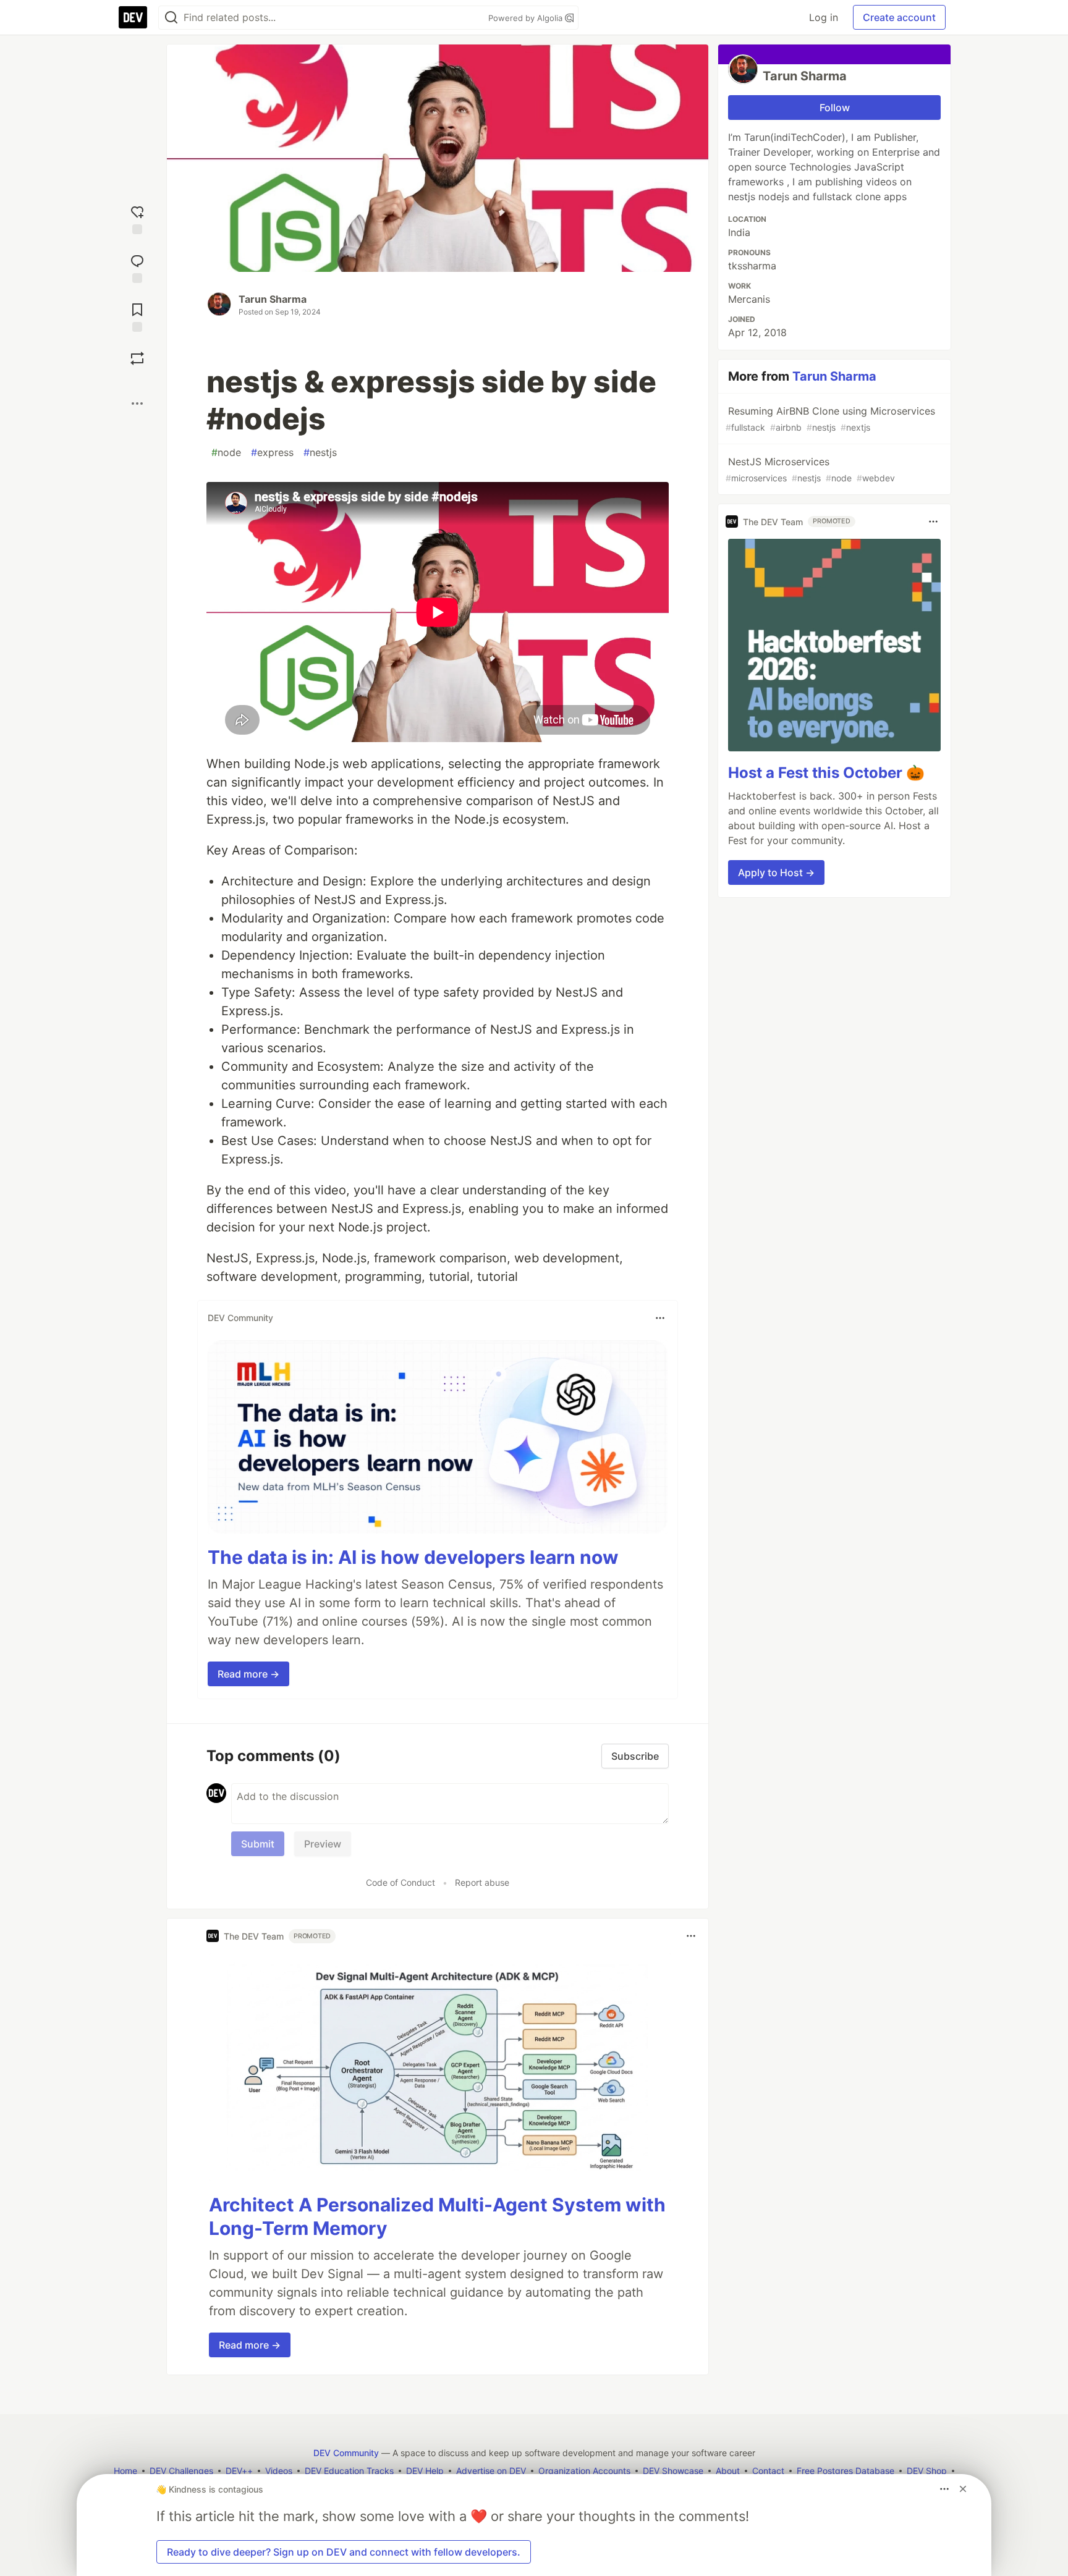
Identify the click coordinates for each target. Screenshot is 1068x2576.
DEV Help (425, 2471)
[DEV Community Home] (133, 17)
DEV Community (346, 2453)
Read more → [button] (248, 1674)
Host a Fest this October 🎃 (826, 773)
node (226, 452)
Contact (768, 2471)
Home (125, 2471)
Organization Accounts (584, 2471)
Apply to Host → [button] (776, 872)
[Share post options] (137, 403)
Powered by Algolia (527, 18)
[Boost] (137, 358)
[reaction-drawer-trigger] (137, 218)
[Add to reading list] (137, 316)
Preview (323, 1844)
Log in (824, 17)
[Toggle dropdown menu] (660, 1318)
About (728, 2471)
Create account (899, 17)
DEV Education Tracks (349, 2471)
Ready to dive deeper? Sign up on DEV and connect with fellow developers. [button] (344, 2552)
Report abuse (482, 1882)
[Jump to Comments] (137, 267)
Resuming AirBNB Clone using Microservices (830, 419)
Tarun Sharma (273, 299)
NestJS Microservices (810, 469)
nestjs (320, 452)
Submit (258, 1844)
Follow (835, 108)
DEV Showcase (673, 2471)
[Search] (171, 18)
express (272, 452)
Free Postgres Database (845, 2471)
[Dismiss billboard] (963, 2489)
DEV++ (239, 2471)
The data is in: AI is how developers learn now (413, 1557)
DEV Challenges (181, 2471)
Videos (279, 2471)
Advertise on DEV (491, 2471)
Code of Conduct (400, 1882)
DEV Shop (927, 2471)
